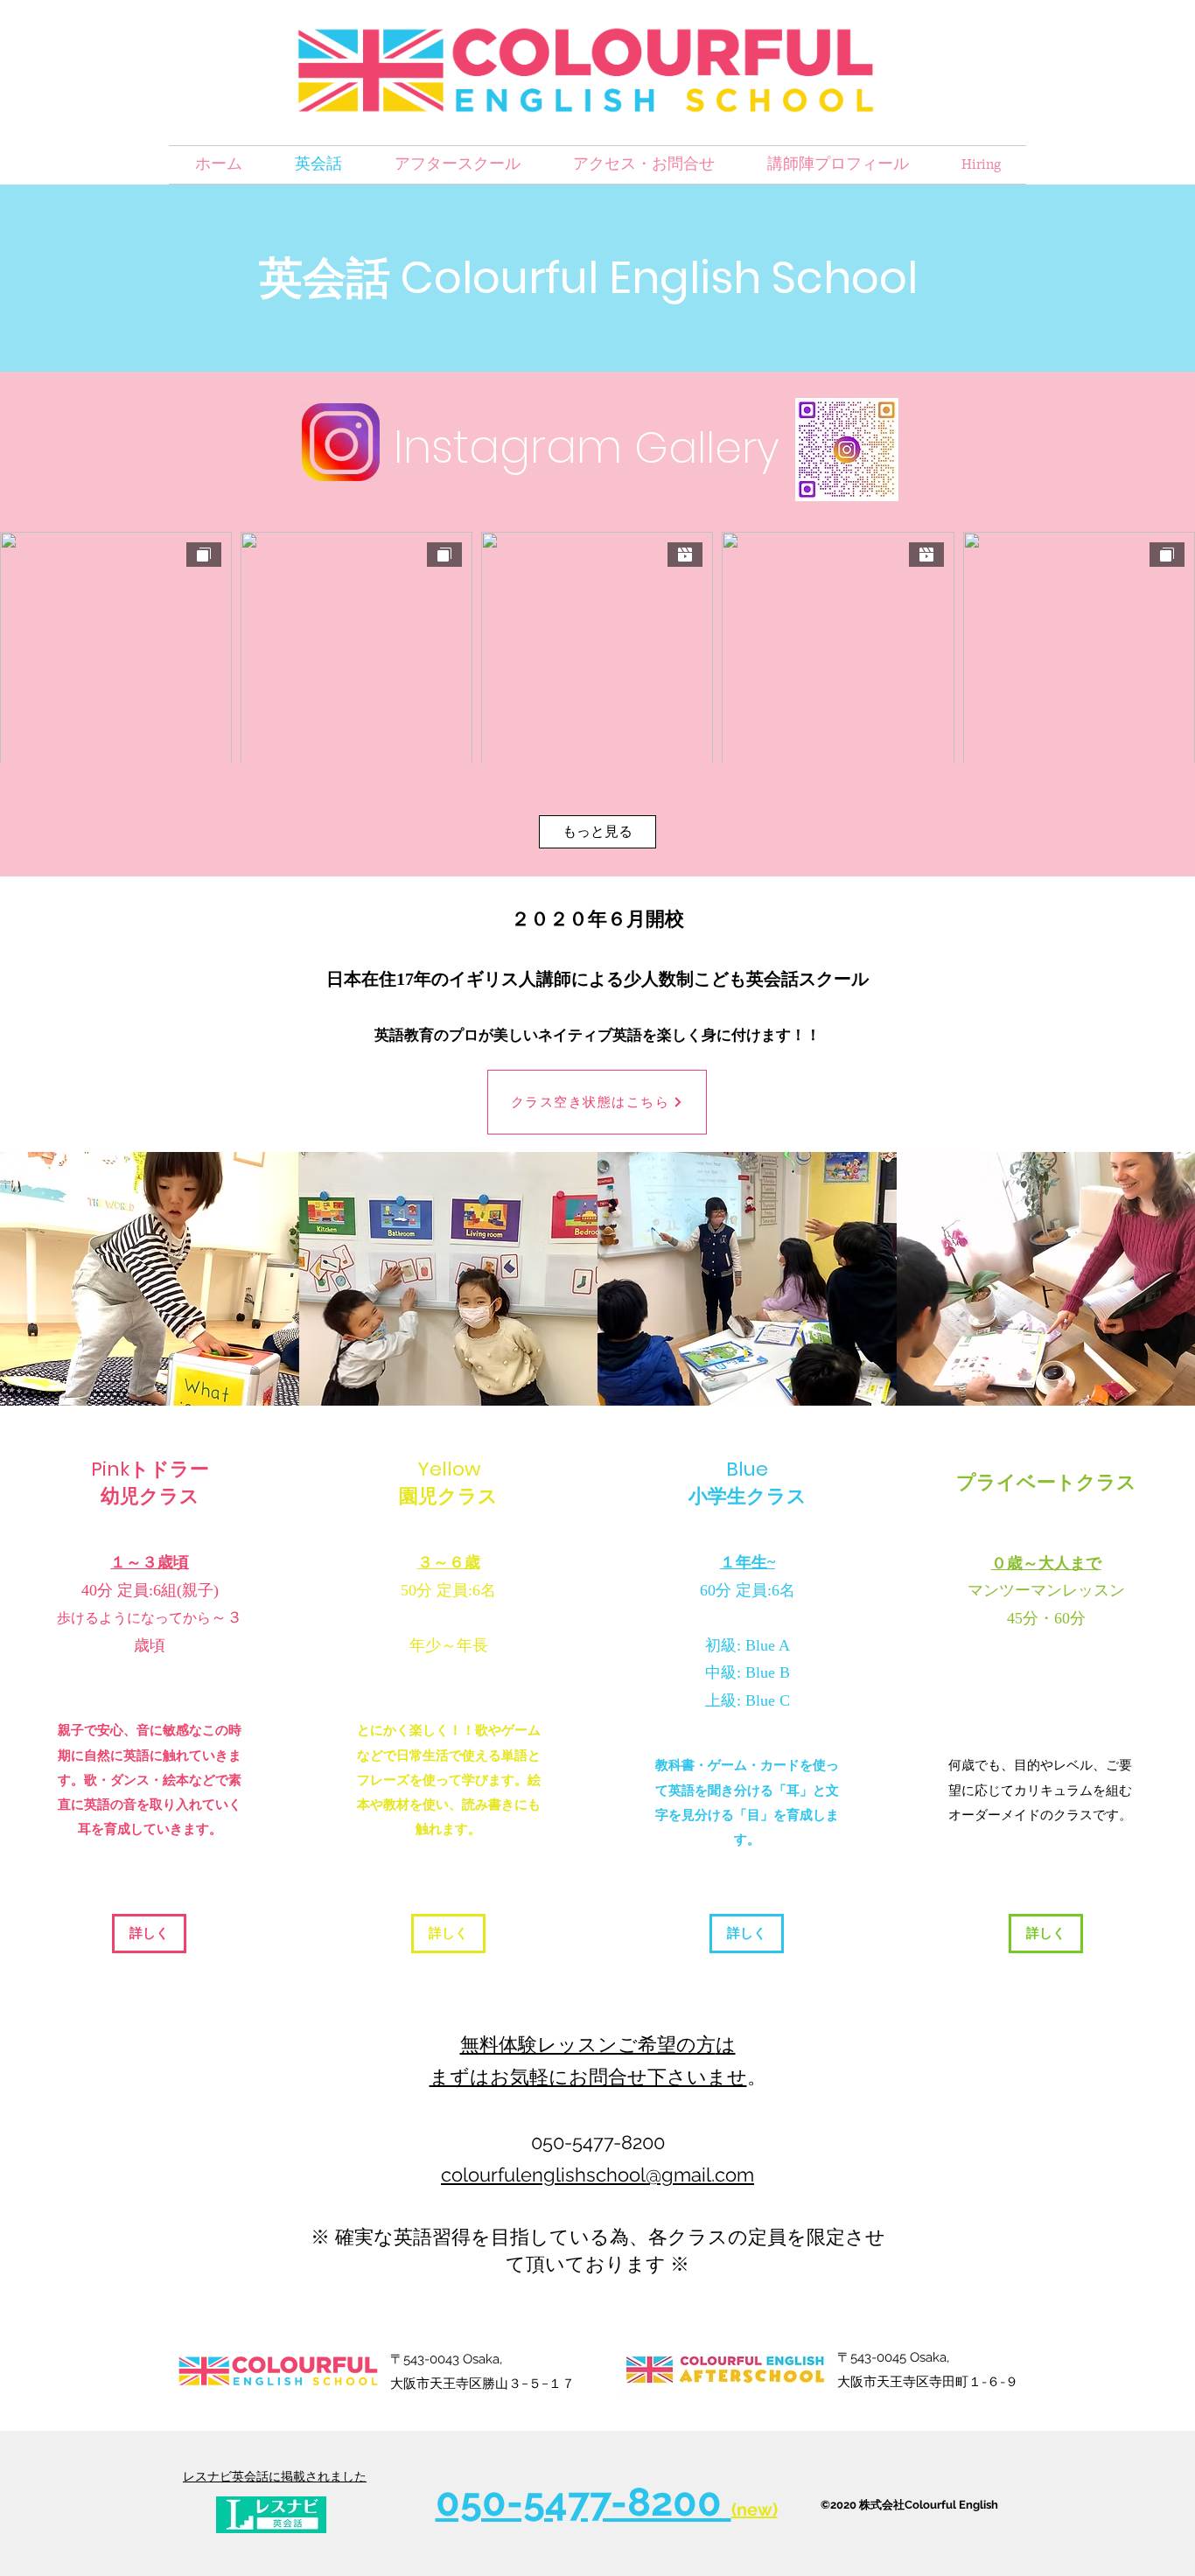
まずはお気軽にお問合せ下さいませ (588, 2077)
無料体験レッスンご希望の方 (588, 2045)
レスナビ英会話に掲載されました (275, 2476)
